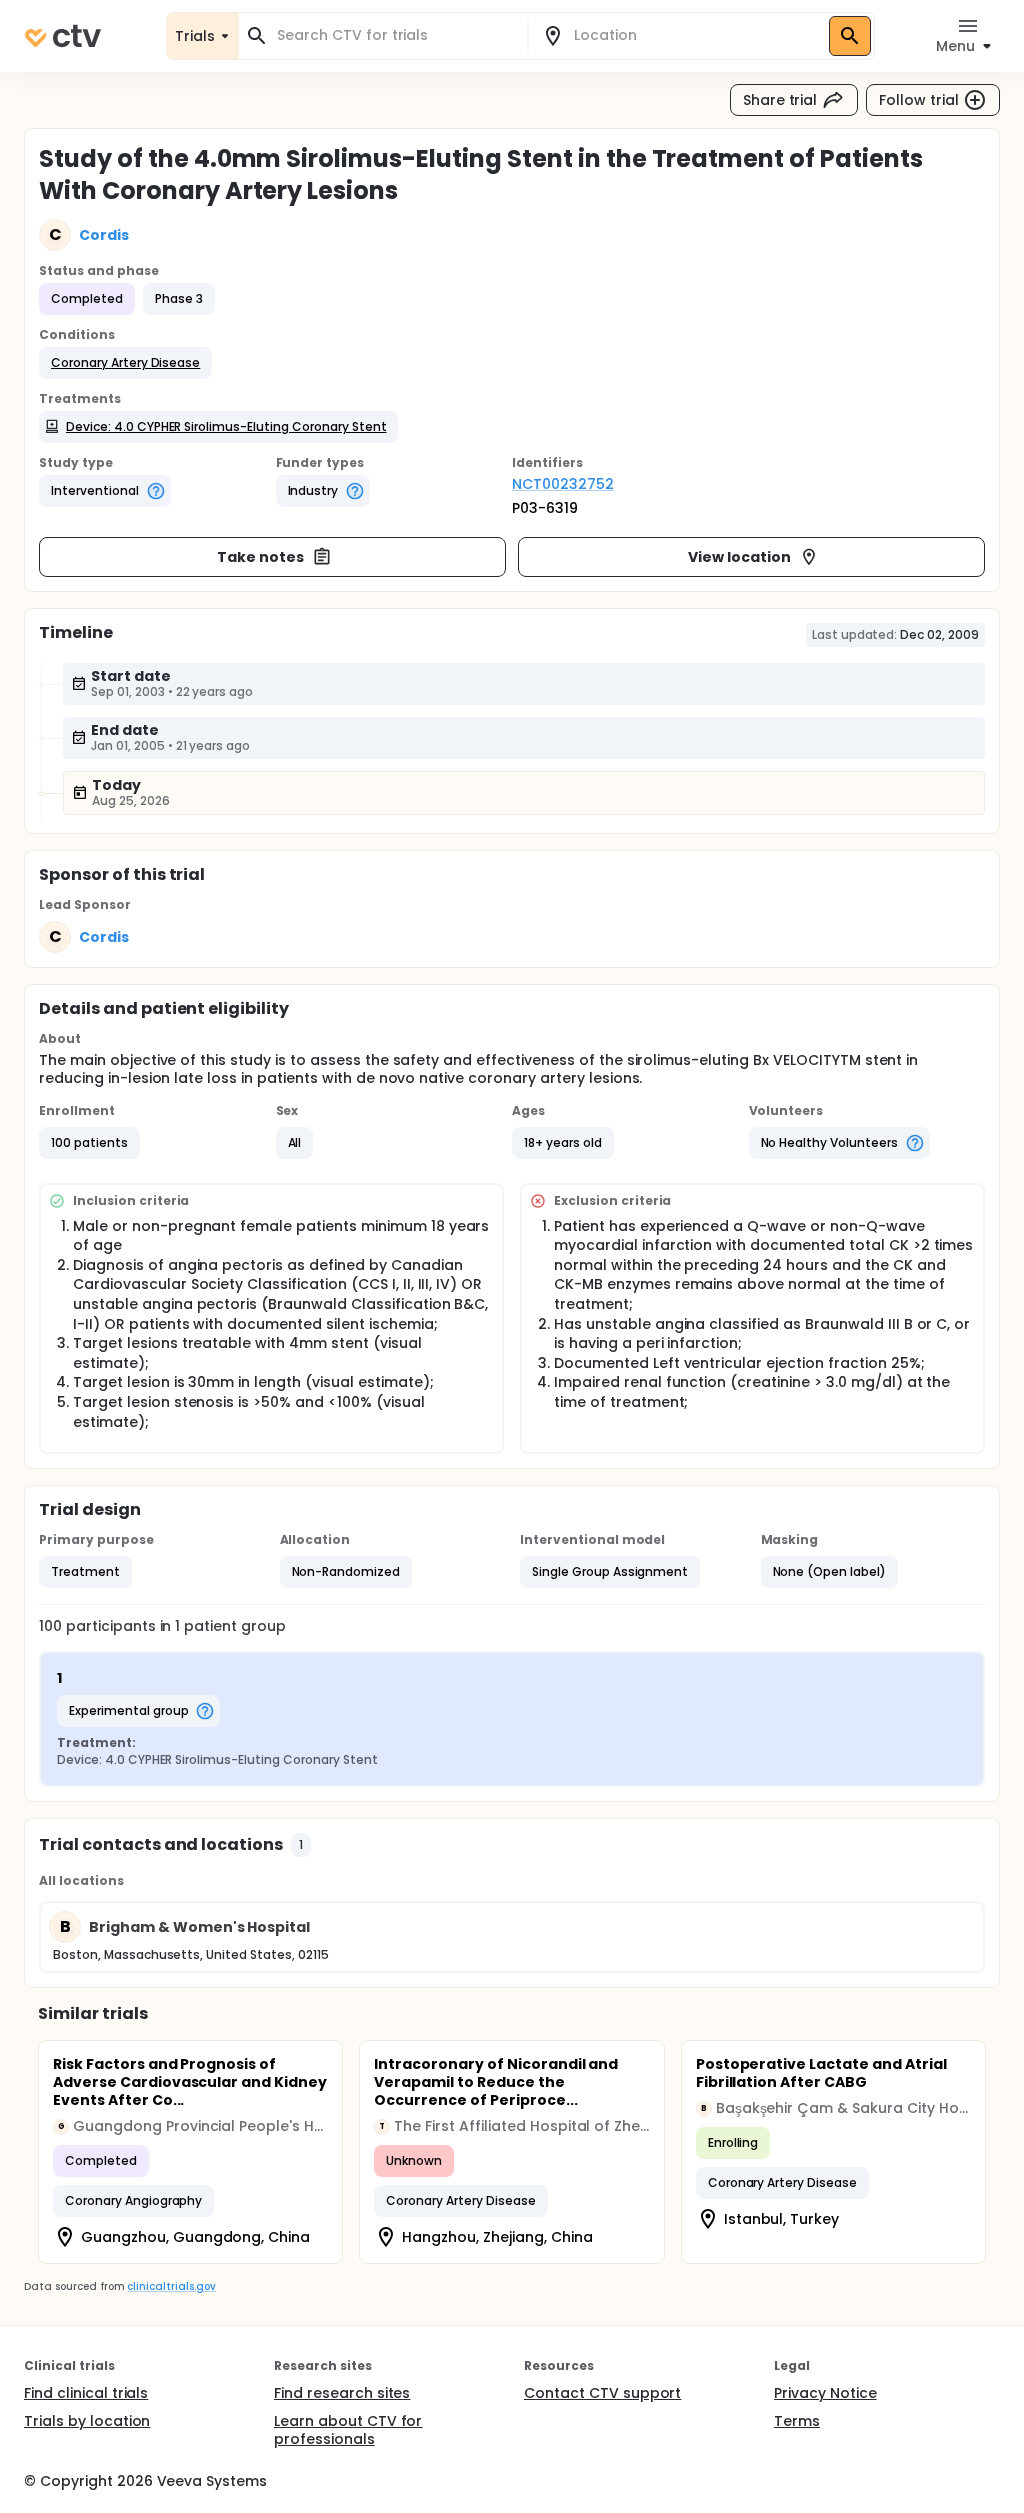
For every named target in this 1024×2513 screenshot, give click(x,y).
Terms (797, 2421)
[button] (125, 363)
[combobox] (395, 35)
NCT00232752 (563, 484)
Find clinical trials (86, 2393)
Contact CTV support (602, 2393)
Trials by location (87, 2421)
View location (739, 557)
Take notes (260, 557)
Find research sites (342, 2393)
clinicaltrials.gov (171, 2286)
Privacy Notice (825, 2393)
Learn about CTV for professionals (348, 2430)
